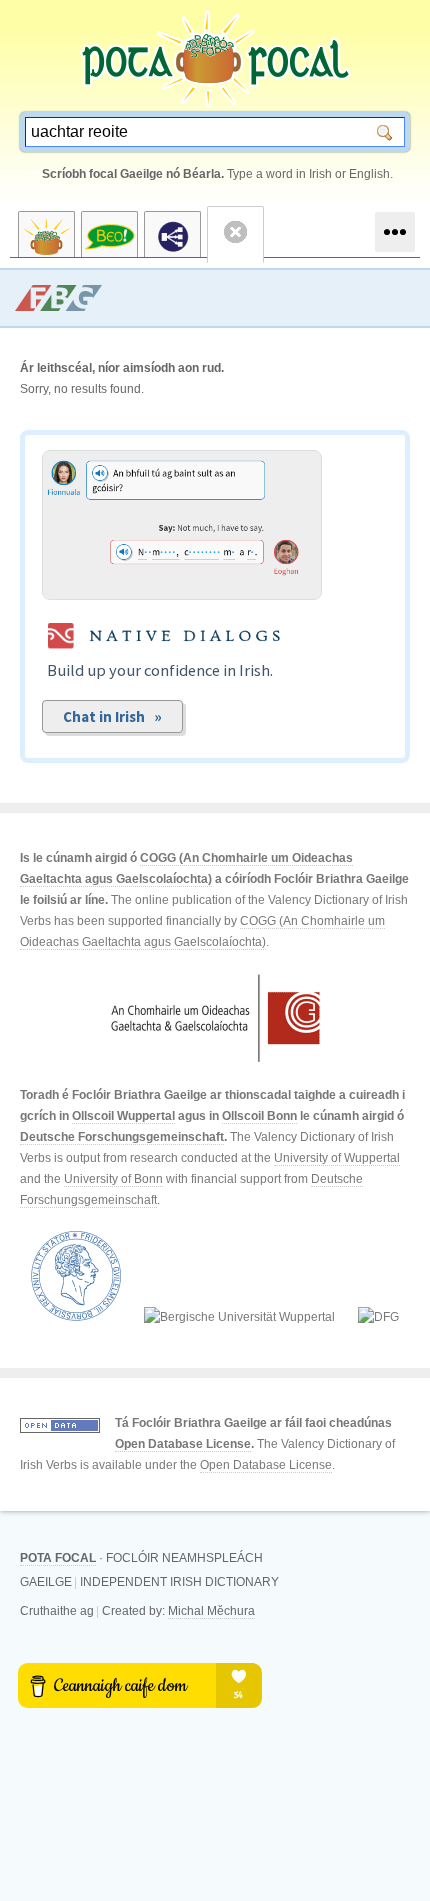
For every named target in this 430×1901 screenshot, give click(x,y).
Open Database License (183, 1444)
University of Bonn (113, 1179)
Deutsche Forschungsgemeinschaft (122, 1137)
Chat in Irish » (112, 716)
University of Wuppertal (337, 1158)
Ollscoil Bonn (259, 1116)
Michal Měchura (211, 1611)
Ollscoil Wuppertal (123, 1116)
